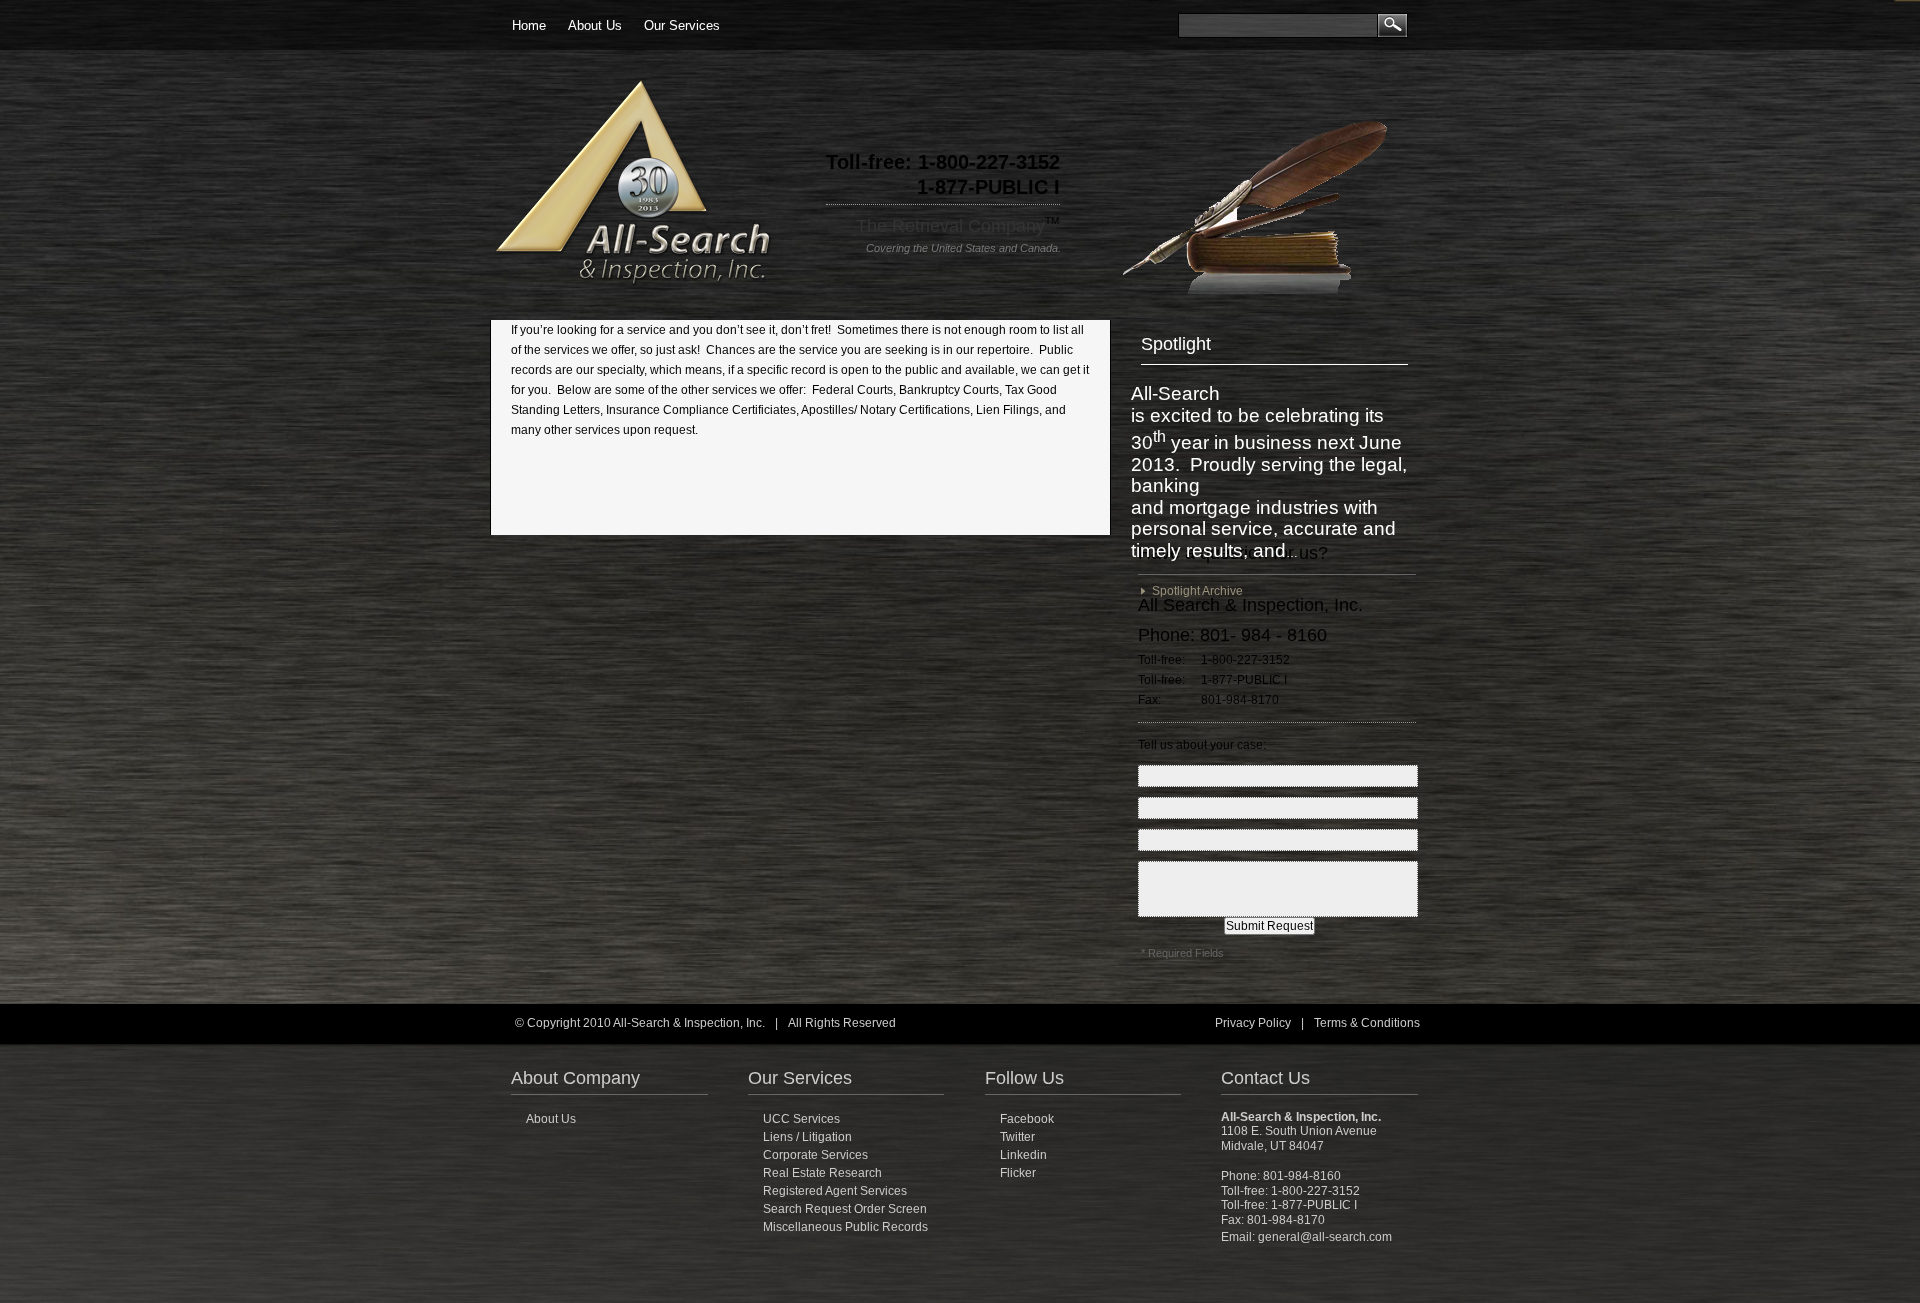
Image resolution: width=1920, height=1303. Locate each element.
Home (529, 25)
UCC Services (801, 1119)
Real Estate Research (822, 1173)
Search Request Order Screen (845, 1209)
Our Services (682, 25)
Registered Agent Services (835, 1191)
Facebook (1027, 1119)
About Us (595, 25)
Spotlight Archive (1194, 591)
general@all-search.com (1325, 1237)
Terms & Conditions (1367, 1023)
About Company (575, 1078)
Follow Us (1024, 1078)
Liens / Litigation (807, 1137)
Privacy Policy (1253, 1023)
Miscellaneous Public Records (845, 1227)
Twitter (1017, 1137)
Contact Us (1265, 1078)
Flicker (1018, 1173)
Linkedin (1023, 1155)
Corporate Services (815, 1155)
